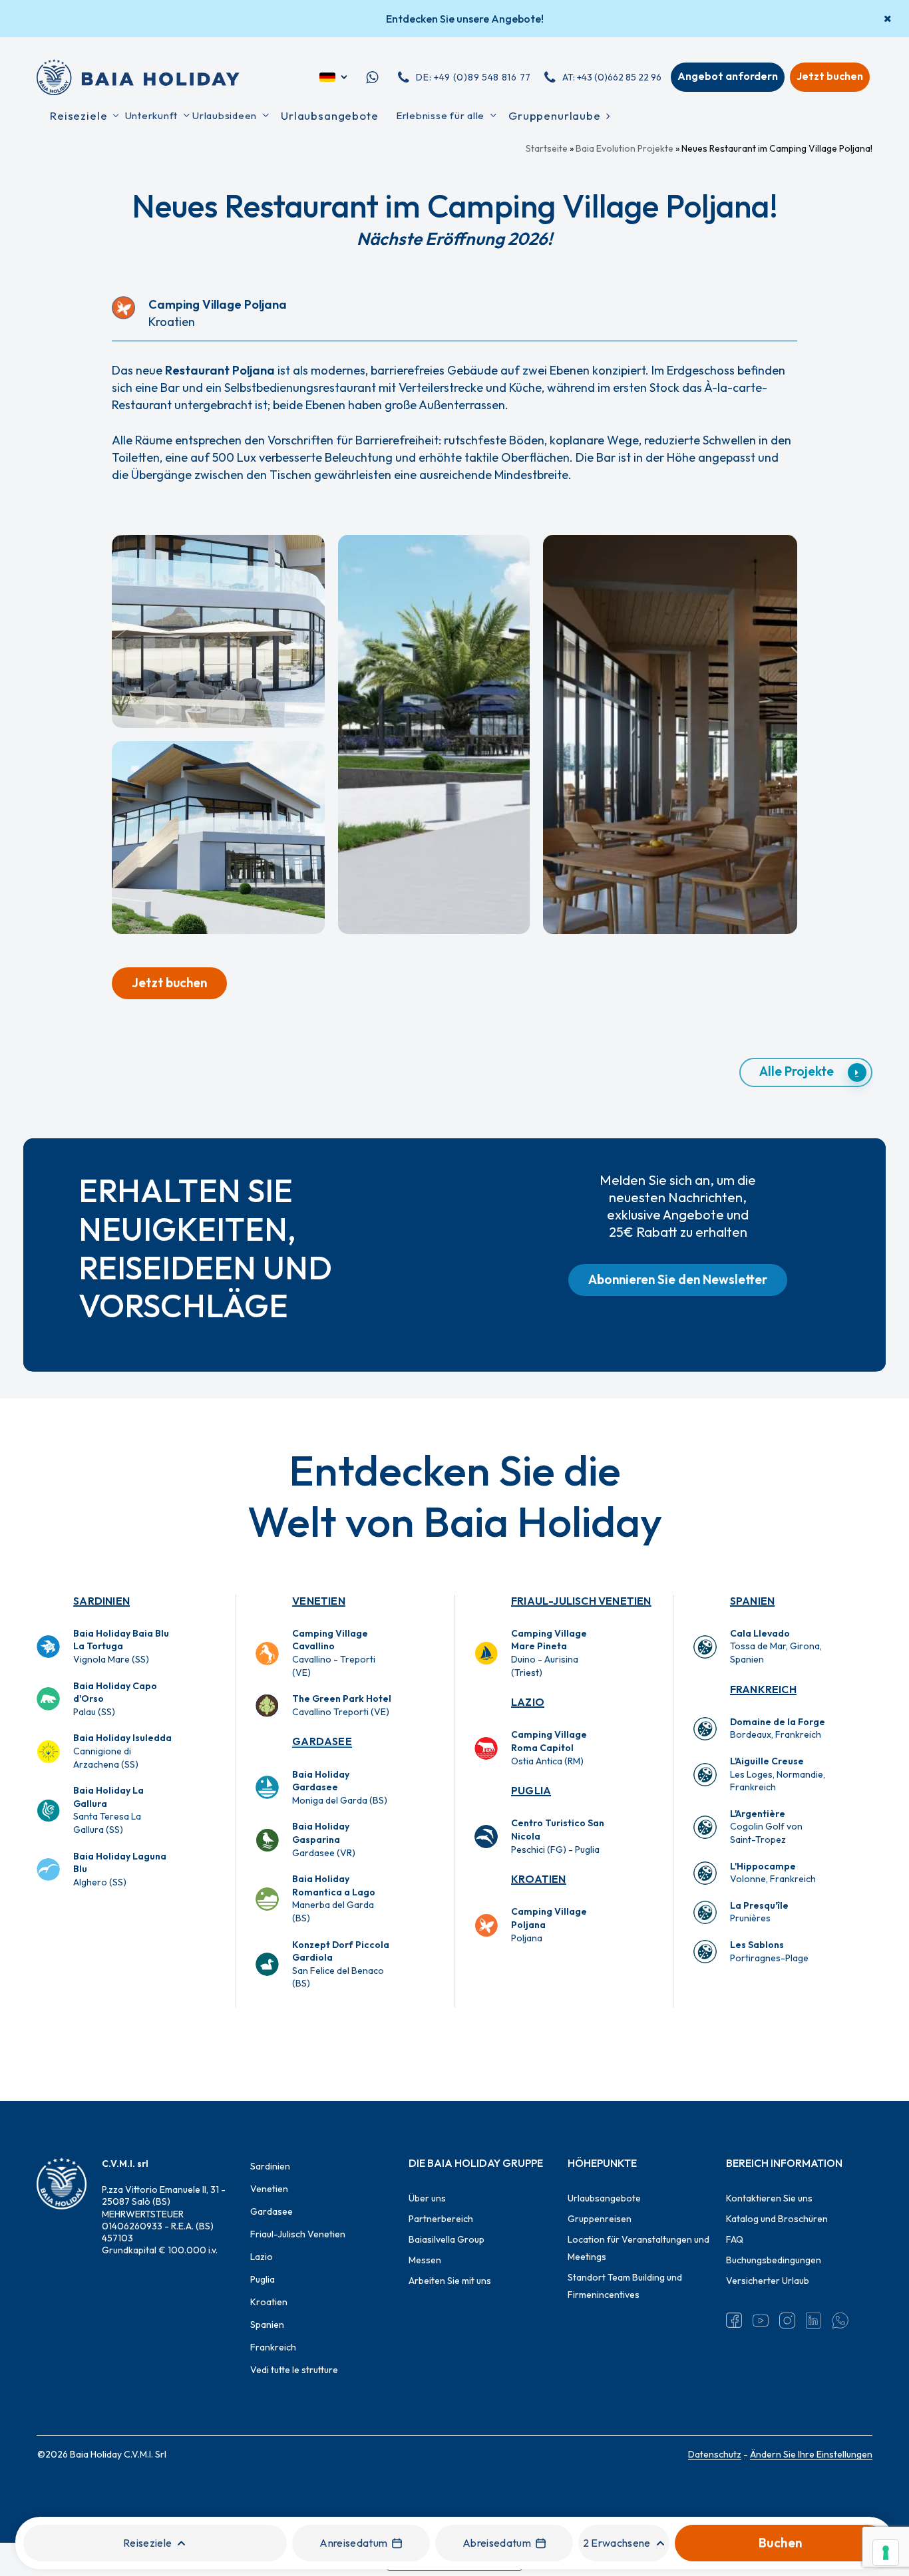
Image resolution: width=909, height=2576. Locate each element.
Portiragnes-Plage (769, 1951)
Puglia (531, 1790)
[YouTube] (761, 2321)
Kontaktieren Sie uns (769, 2198)
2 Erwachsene (617, 2543)
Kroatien (539, 1879)
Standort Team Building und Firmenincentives (625, 2286)
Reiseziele (147, 2543)
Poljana (549, 1924)
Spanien (752, 1601)
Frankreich (763, 1689)
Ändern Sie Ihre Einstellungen (811, 2454)
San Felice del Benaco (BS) (341, 1964)
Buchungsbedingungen (774, 2260)
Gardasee (322, 1741)
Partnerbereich (441, 2219)
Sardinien (101, 1601)
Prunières (759, 1912)
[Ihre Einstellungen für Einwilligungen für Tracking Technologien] (886, 2553)
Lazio (528, 1702)
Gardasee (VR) (324, 1839)
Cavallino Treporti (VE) (342, 1705)
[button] (169, 983)
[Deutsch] (334, 77)
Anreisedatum (353, 2543)
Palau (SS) (115, 1699)
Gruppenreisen (600, 2219)
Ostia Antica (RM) (549, 1747)
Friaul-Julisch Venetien (581, 1601)
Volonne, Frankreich (773, 1873)
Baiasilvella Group (447, 2239)
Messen (425, 2260)
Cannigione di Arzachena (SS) (122, 1751)
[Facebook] (734, 2321)
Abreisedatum (497, 2543)
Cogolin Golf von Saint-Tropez (766, 1827)
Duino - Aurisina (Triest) (549, 1653)
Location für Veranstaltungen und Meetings (638, 2248)
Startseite (547, 148)
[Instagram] (787, 2321)
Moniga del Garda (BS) (340, 1787)
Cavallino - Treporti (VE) (334, 1653)
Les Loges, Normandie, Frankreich (778, 1774)
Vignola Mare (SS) (121, 1646)
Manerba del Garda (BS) (334, 1898)
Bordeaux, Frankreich (778, 1728)
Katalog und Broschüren (777, 2219)
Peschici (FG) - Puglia (558, 1836)
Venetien (319, 1601)
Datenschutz (715, 2454)
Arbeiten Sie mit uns (450, 2281)
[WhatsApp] (840, 2321)
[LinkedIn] (814, 2321)
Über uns (427, 2198)
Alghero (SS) (120, 1869)
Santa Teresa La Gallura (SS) (108, 1810)
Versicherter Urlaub (768, 2281)
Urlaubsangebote (604, 2198)
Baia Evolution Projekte (625, 148)
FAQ (735, 2239)
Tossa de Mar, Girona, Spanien (776, 1646)
